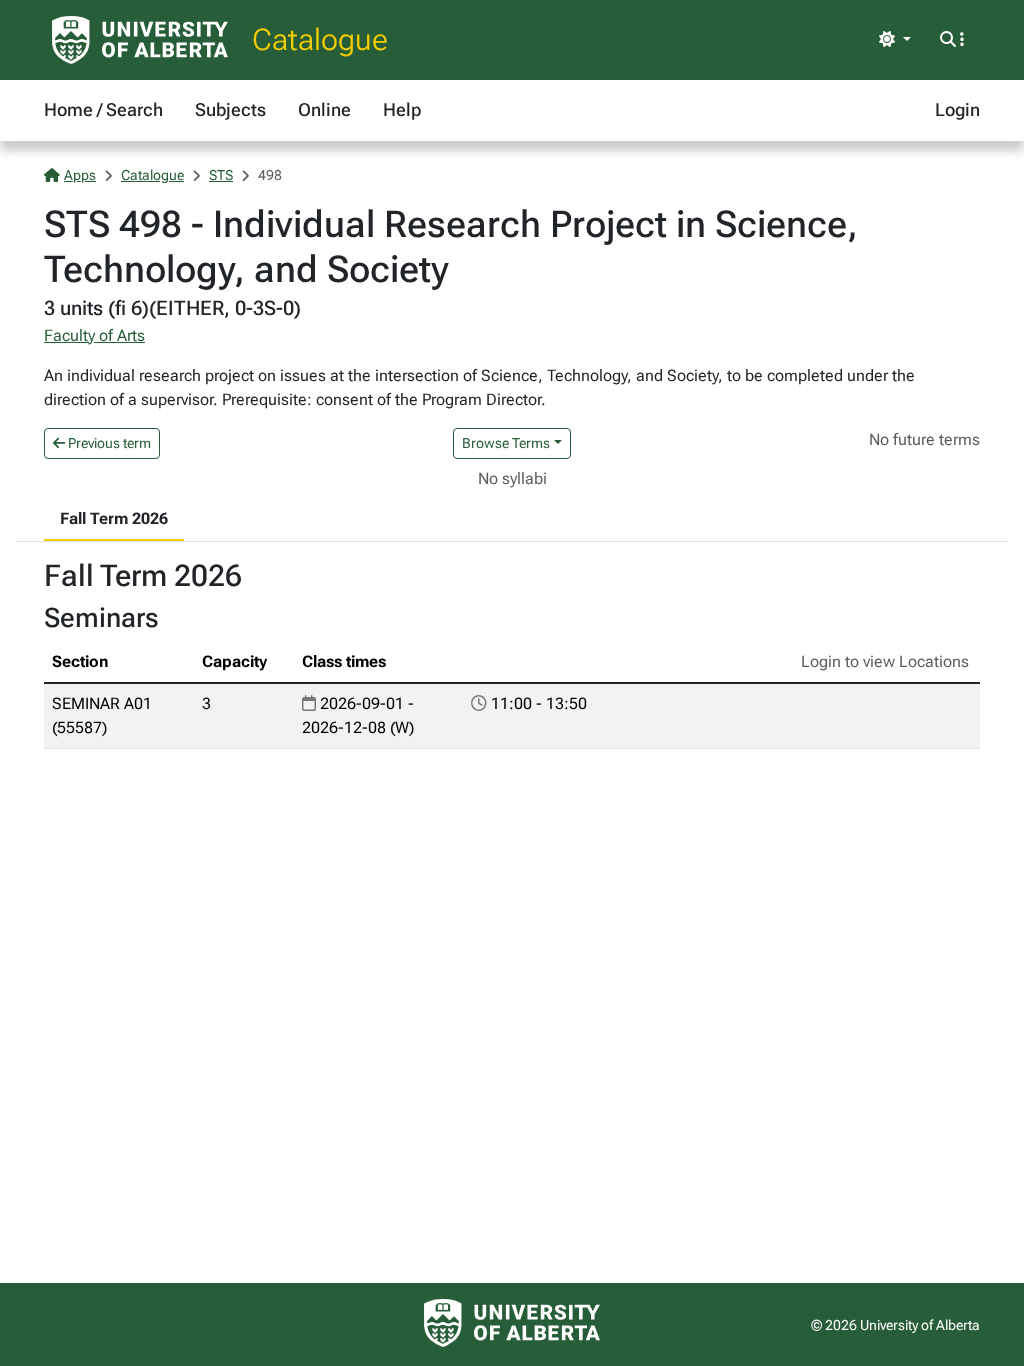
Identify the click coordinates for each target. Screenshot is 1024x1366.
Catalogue (320, 39)
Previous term (108, 443)
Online (324, 109)
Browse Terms (506, 443)
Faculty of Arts (94, 335)
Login (957, 109)
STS (221, 175)
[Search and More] (952, 40)
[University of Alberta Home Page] (140, 40)
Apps (80, 175)
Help (402, 109)
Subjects (230, 109)
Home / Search (103, 109)
